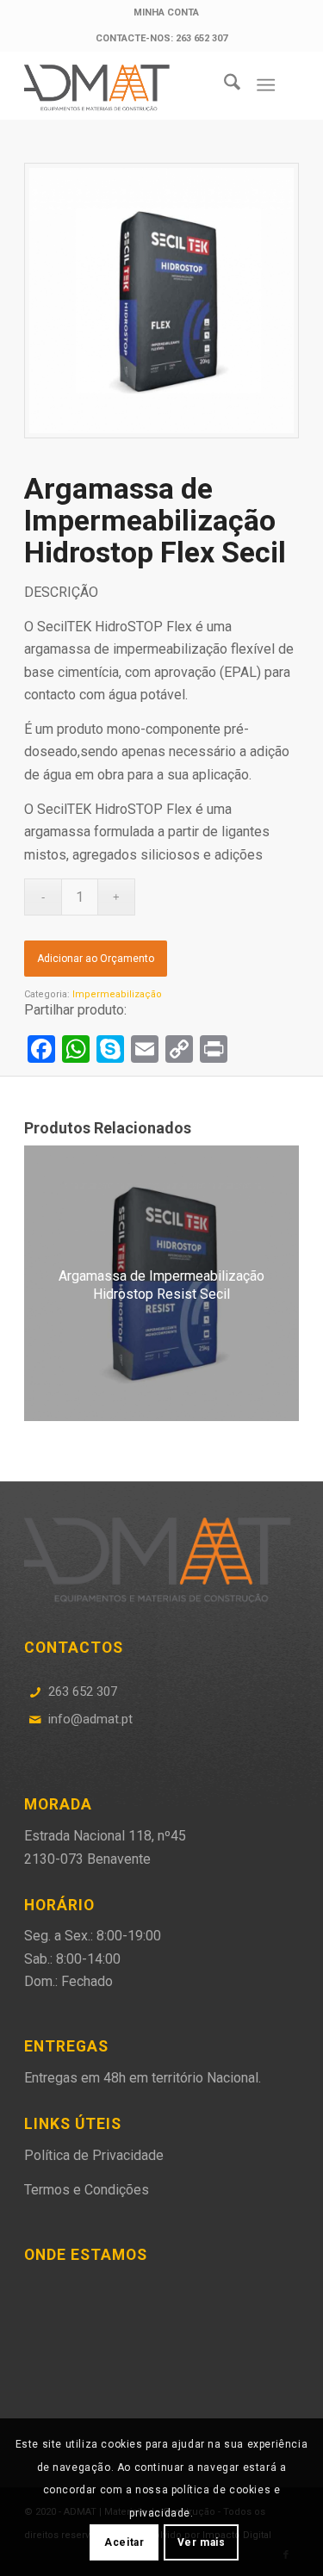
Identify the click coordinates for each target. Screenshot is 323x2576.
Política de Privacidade (94, 2155)
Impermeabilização (117, 994)
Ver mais (202, 2542)
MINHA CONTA (166, 12)
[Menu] (266, 85)
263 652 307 (83, 1691)
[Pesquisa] (224, 85)
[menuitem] (166, 13)
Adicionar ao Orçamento (96, 959)
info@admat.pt (90, 1719)
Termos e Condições (87, 2190)
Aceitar (124, 2542)
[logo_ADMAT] (134, 85)
